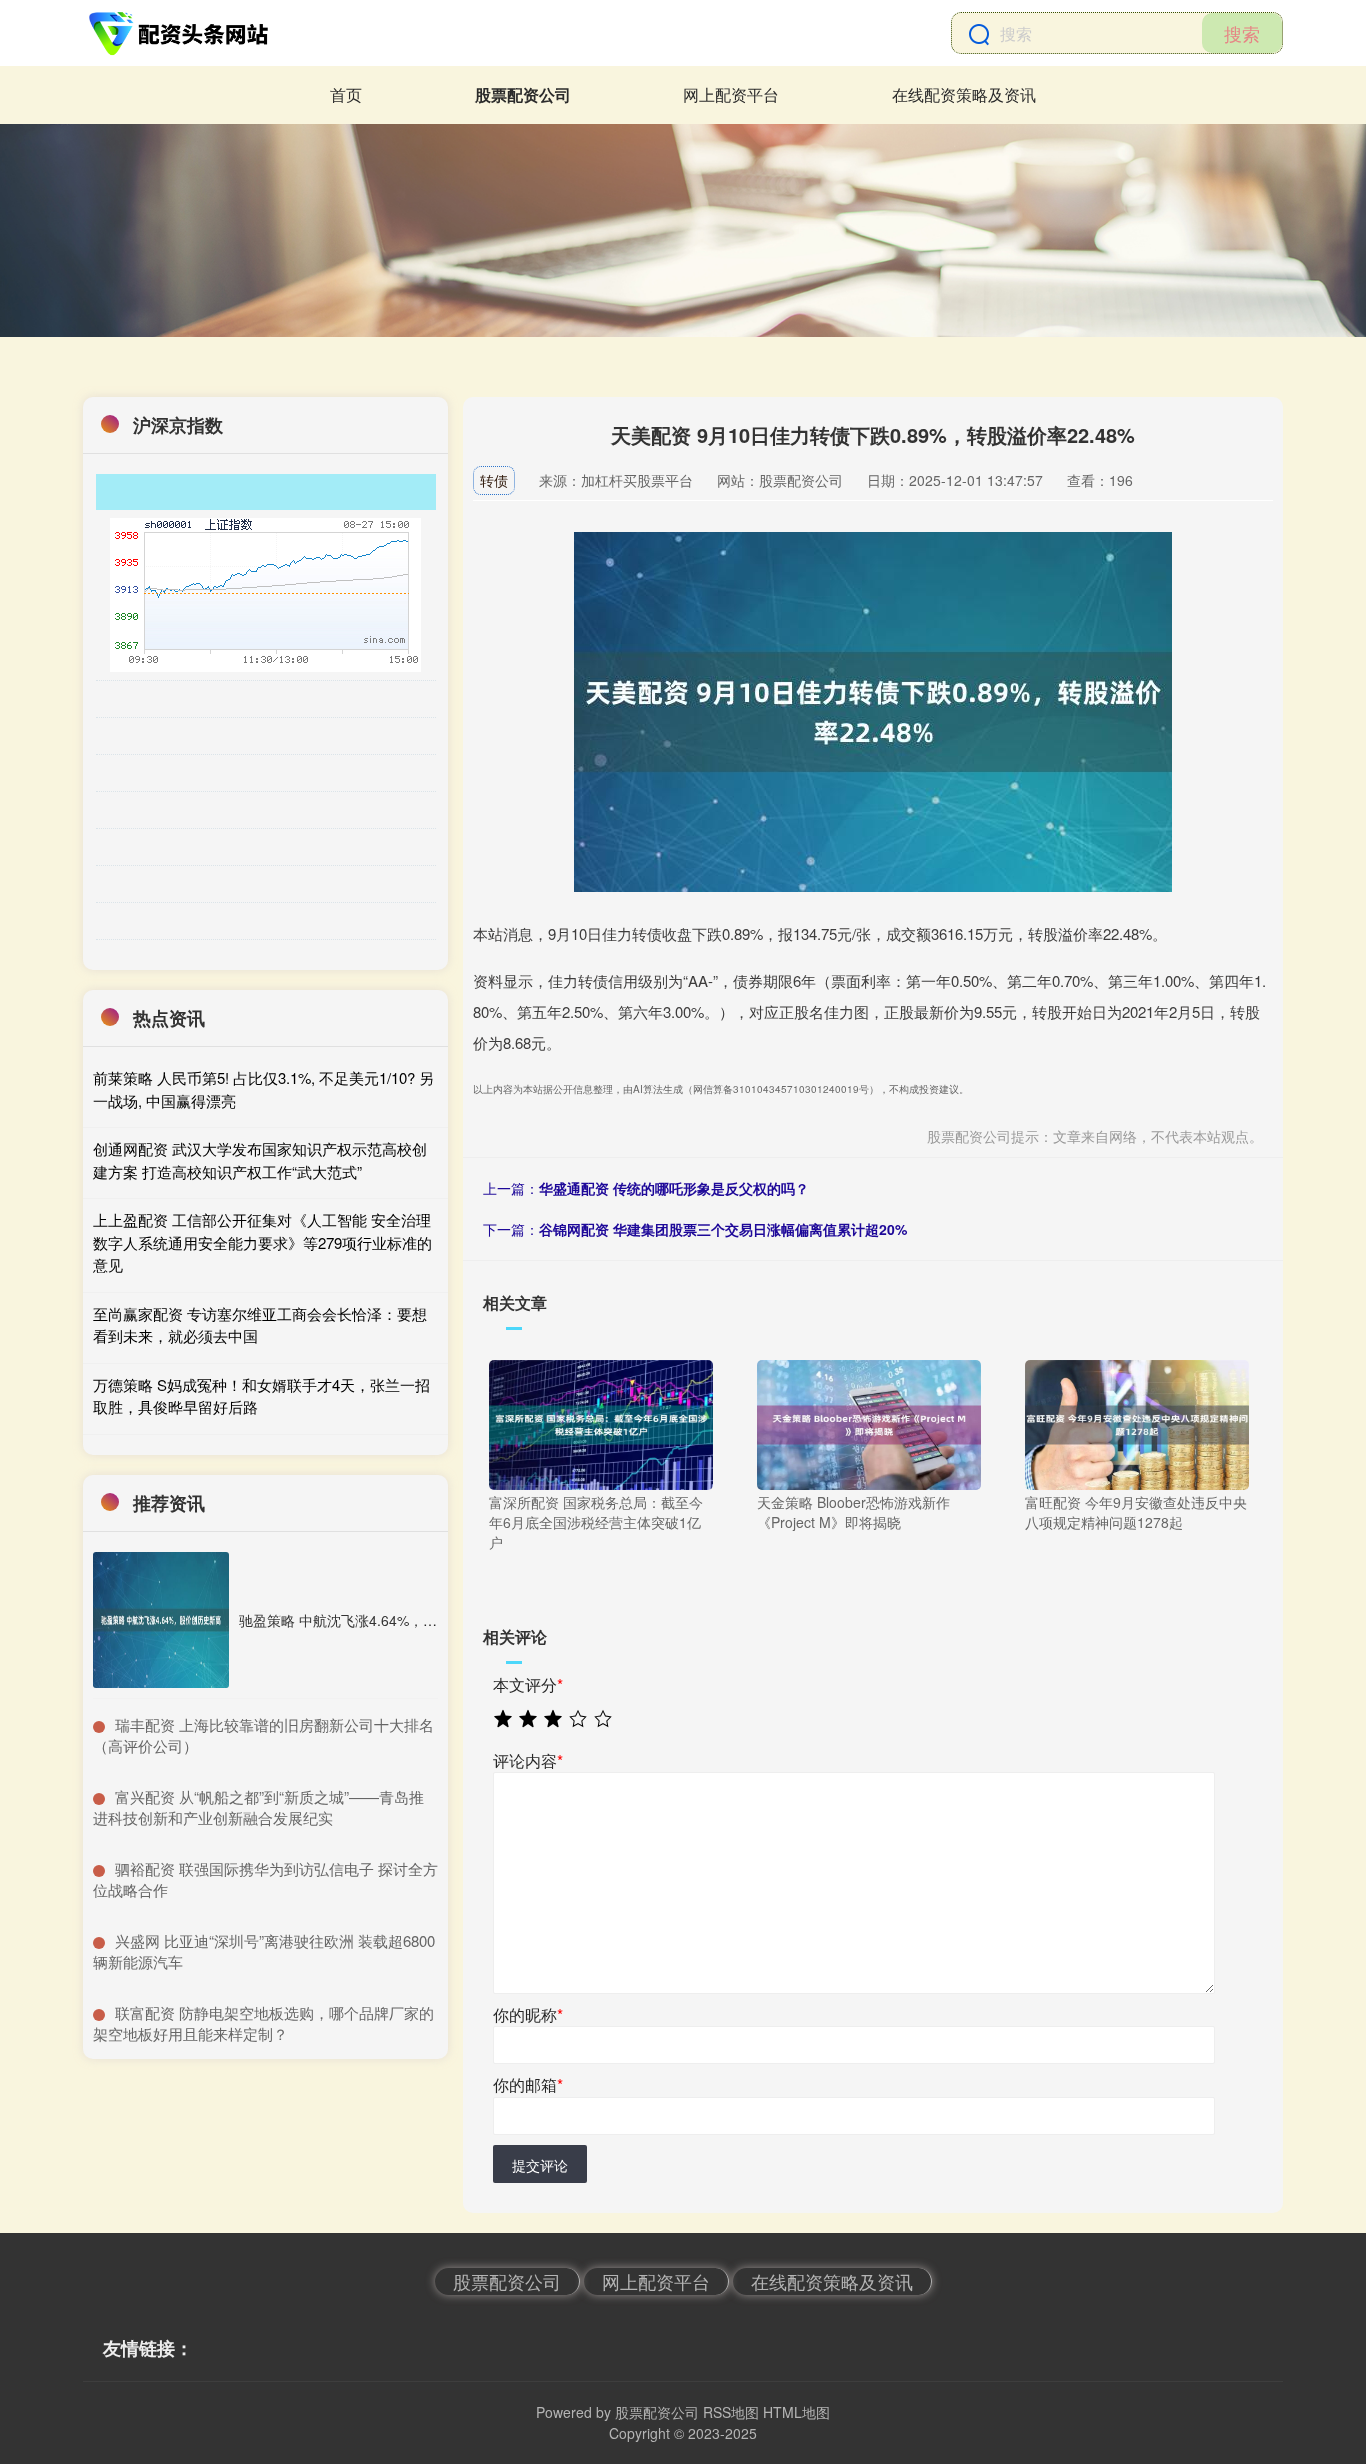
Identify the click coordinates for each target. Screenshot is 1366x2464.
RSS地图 (731, 2412)
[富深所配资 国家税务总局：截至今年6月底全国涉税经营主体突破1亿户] (601, 1423)
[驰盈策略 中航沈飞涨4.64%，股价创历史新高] (161, 1620)
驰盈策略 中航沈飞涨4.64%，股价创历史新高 (380, 1620)
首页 (346, 94)
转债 (494, 480)
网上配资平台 (731, 94)
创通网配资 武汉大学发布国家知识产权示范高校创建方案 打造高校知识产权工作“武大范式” (260, 1160)
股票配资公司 (523, 94)
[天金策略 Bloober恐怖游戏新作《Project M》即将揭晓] (869, 1423)
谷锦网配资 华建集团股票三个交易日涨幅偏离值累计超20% (723, 1229)
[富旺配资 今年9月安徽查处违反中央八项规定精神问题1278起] (1137, 1423)
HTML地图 (796, 2412)
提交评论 (540, 2165)
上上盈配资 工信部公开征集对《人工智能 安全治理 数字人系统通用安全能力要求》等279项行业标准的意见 (262, 1242)
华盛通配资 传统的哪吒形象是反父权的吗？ (674, 1188)
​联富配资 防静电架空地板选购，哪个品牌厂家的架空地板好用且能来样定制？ (263, 2023)
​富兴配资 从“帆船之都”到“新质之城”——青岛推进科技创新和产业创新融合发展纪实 (258, 1807)
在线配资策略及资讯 (964, 94)
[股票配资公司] (181, 33)
